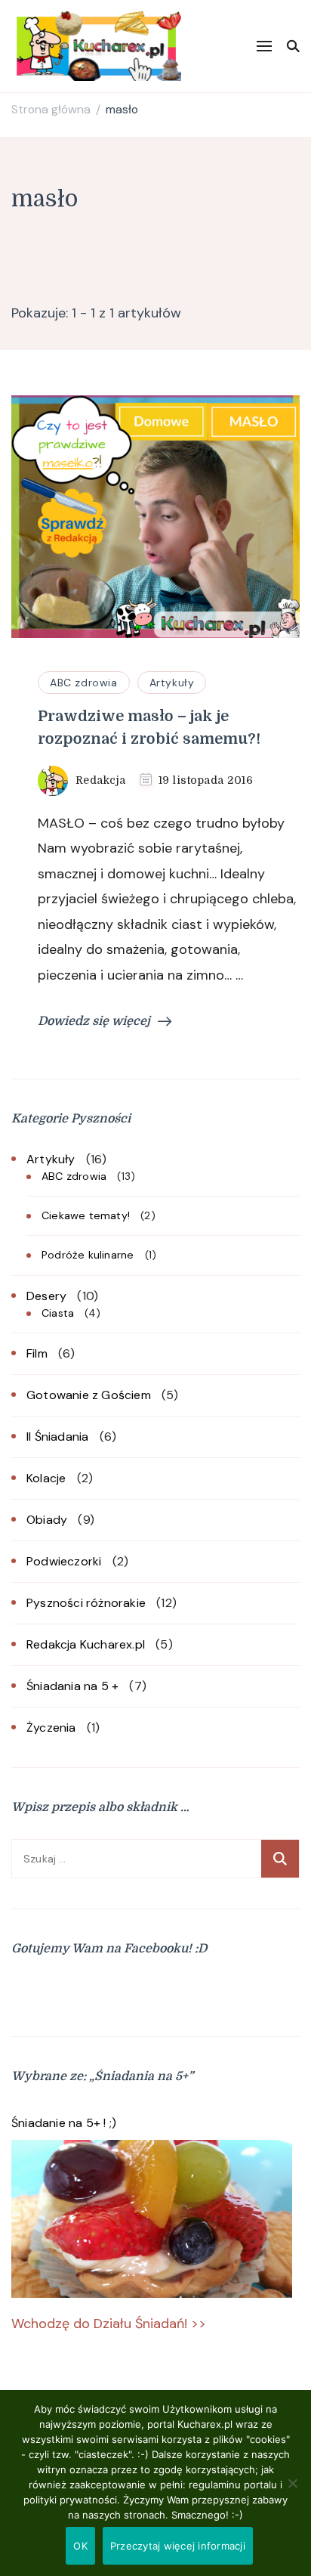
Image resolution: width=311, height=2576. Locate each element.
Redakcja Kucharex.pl (86, 1644)
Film (37, 1353)
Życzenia (51, 1728)
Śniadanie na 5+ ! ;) (64, 2123)
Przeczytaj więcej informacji (178, 2546)
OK (80, 2546)
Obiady (47, 1520)
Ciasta (58, 1313)
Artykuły (172, 683)
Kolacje (46, 1478)
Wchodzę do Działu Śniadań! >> (109, 2324)
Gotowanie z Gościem (89, 1395)
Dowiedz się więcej (94, 1021)
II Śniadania (57, 1437)
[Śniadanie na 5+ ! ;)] (152, 2219)
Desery (46, 1296)
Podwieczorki (64, 1561)
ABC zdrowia (84, 683)
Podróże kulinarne (88, 1255)
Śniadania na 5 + (72, 1686)
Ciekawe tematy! (86, 1215)
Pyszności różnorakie (86, 1603)
